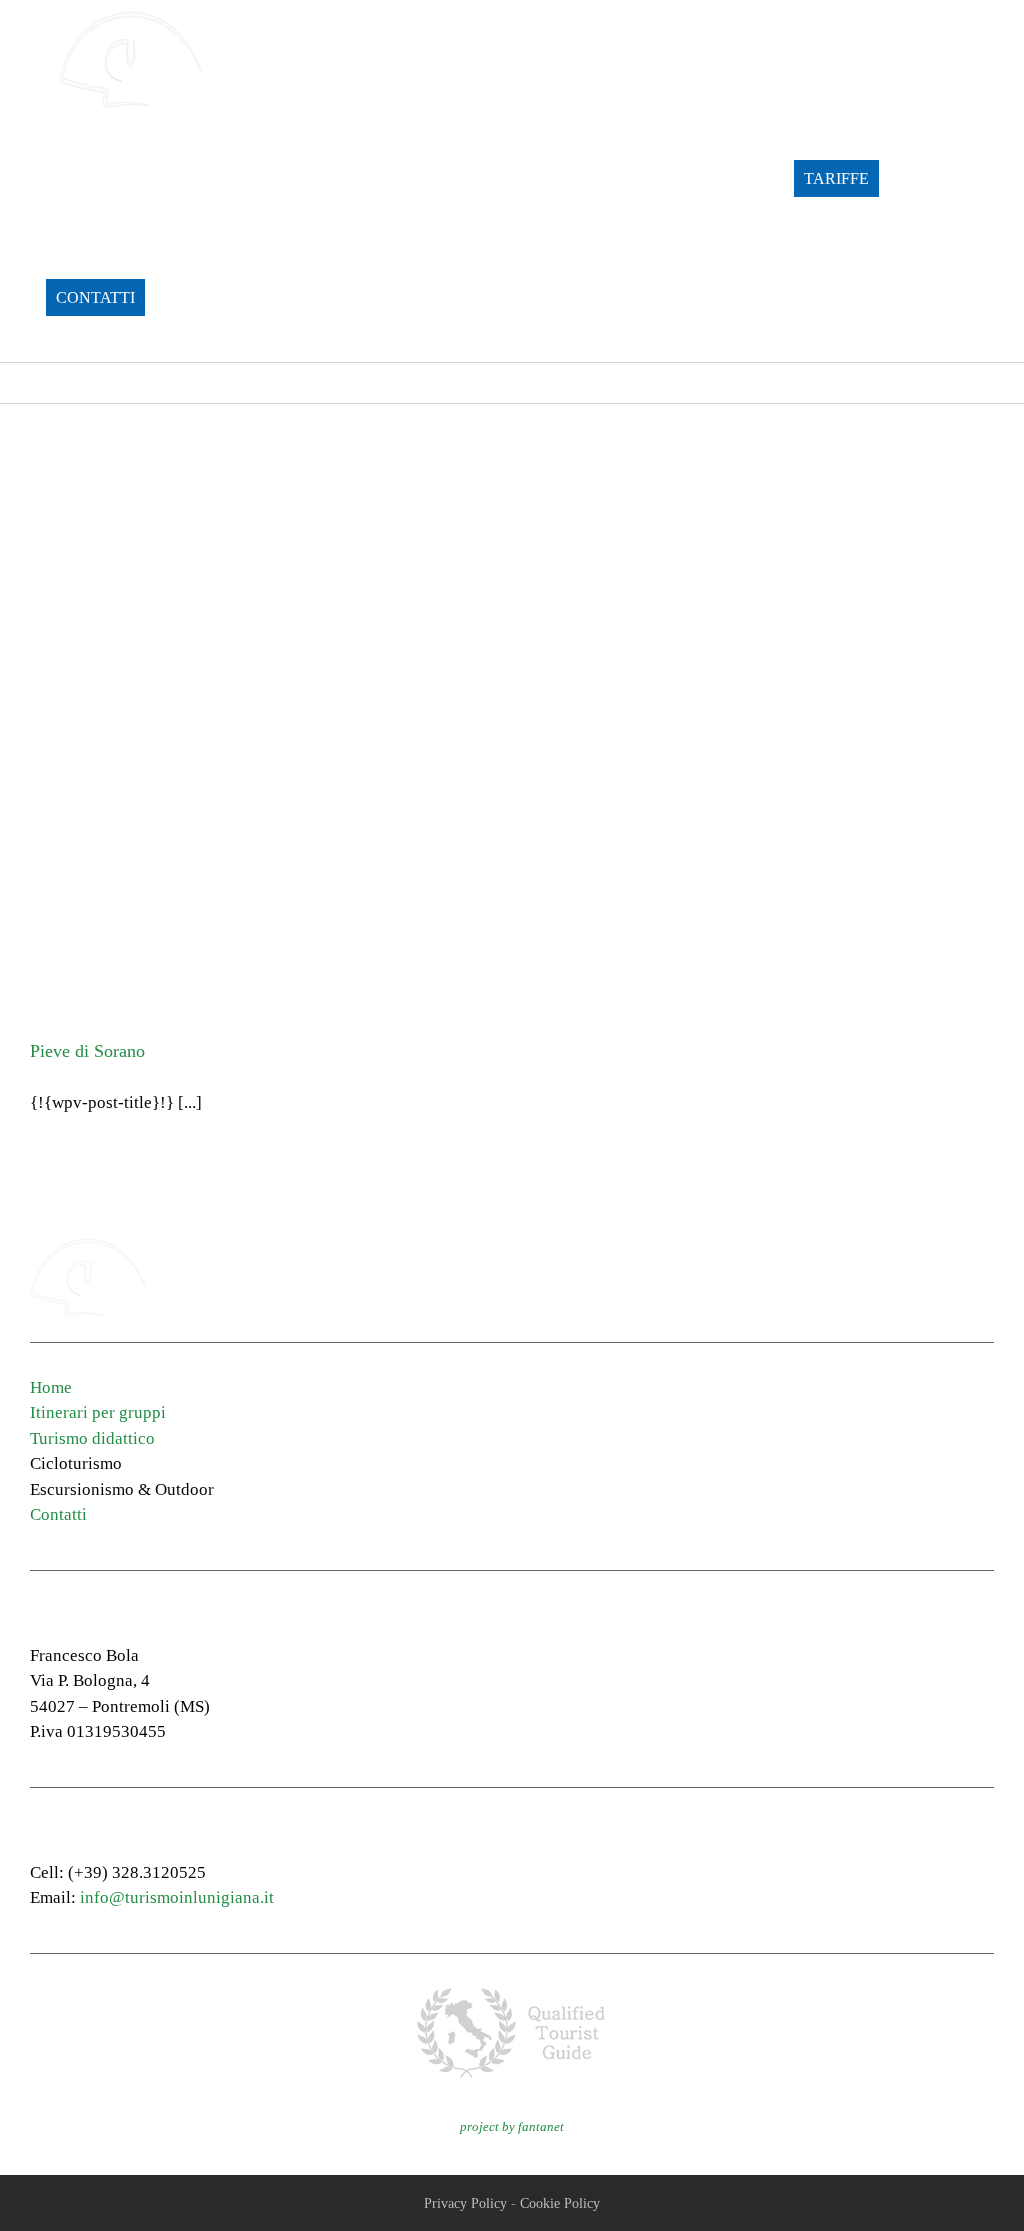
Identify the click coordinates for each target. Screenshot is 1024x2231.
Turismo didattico (92, 1438)
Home (51, 1387)
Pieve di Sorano (87, 1051)
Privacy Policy (465, 2203)
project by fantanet (512, 2126)
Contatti (58, 1514)
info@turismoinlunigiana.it (177, 1897)
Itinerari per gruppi (98, 1412)
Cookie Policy (560, 2203)
